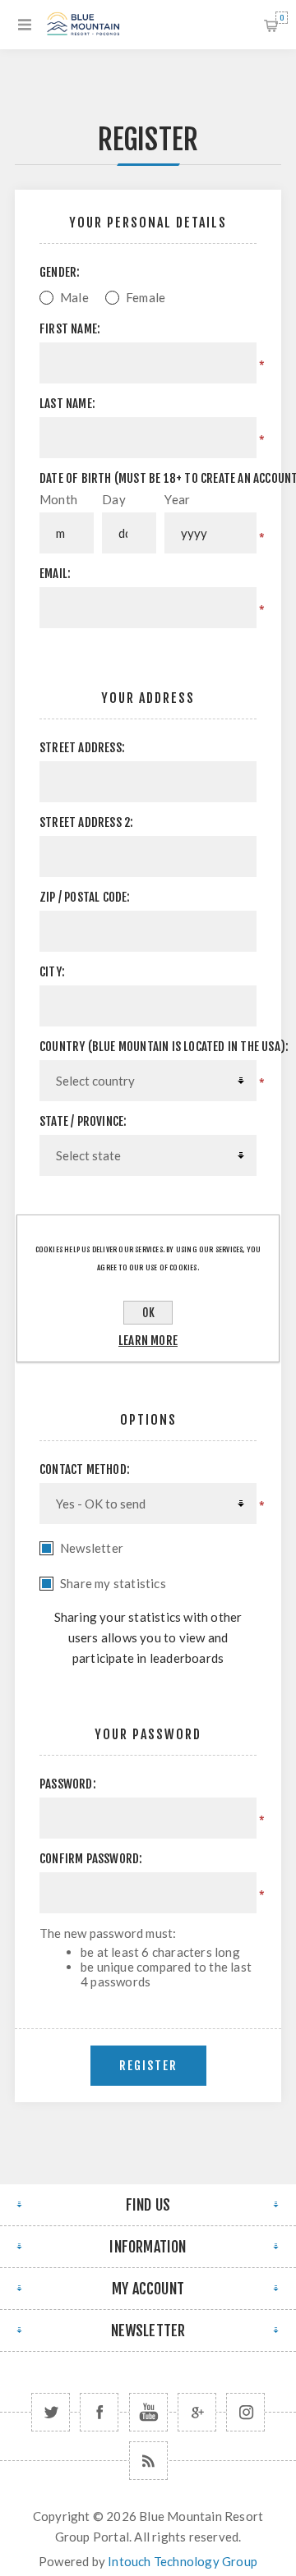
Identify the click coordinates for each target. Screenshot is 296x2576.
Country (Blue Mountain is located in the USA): (148, 1047)
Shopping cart (282, 18)
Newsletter (92, 1548)
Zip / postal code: (85, 897)
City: (52, 972)
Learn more (148, 1341)
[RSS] (148, 2461)
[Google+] (197, 2412)
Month (58, 499)
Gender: (60, 272)
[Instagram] (245, 2412)
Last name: (67, 404)
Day (114, 499)
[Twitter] (51, 2412)
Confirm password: (91, 1859)
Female (146, 297)
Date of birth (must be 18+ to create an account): (148, 478)
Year (177, 499)
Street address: (82, 748)
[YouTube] (148, 2412)
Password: (68, 1784)
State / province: (83, 1121)
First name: (70, 329)
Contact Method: (85, 1469)
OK (148, 1313)
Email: (55, 574)
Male (74, 297)
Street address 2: (86, 822)
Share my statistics (113, 1583)
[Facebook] (99, 2412)
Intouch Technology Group (183, 2561)
